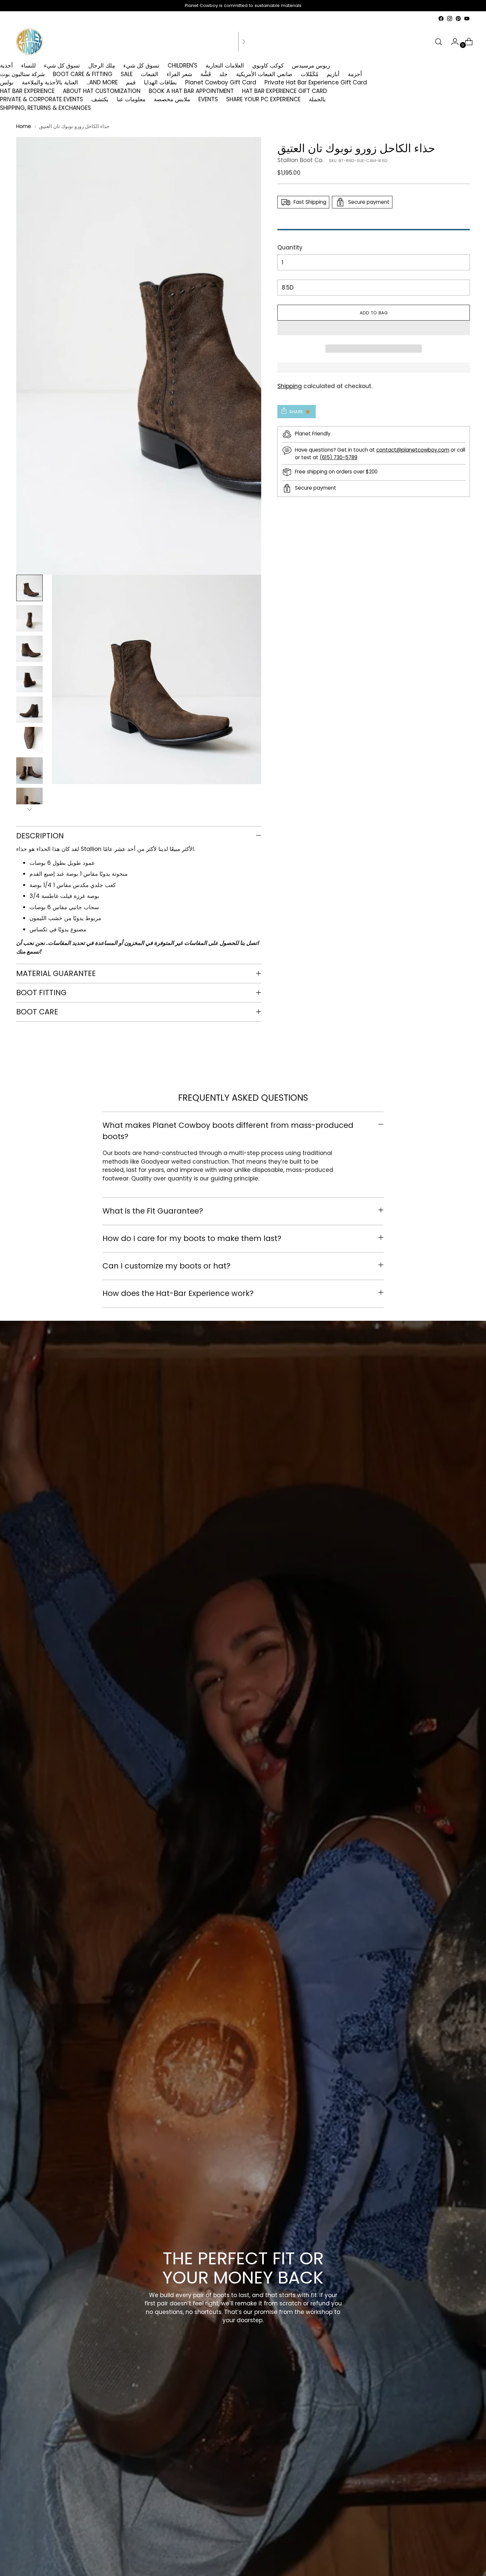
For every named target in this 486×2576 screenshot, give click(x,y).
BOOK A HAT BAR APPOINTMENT (191, 91)
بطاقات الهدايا (160, 82)
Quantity (290, 247)
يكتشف (100, 99)
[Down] (29, 809)
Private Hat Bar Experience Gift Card (316, 82)
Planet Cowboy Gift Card (221, 82)
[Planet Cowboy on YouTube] (467, 19)
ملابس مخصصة (172, 99)
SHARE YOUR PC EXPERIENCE (263, 99)
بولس (7, 82)
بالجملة (317, 99)
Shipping (290, 386)
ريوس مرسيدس (311, 66)
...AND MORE (102, 82)
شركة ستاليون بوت (22, 74)
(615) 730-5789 (339, 457)
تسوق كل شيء (62, 66)
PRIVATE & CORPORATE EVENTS (41, 99)
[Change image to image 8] (29, 801)
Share (296, 411)
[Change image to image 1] (29, 588)
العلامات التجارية (225, 66)
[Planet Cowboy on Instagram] (450, 19)
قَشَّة (206, 74)
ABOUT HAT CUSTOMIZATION (102, 91)
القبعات (150, 74)
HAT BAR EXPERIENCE (27, 91)
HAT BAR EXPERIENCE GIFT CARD (284, 91)
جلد (223, 74)
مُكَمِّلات (309, 74)
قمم (131, 82)
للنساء (28, 66)
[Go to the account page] (452, 42)
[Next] (244, 42)
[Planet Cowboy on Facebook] (441, 19)
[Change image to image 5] (29, 710)
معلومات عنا (131, 99)
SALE (127, 74)
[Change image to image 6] (29, 740)
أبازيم (333, 74)
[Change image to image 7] (29, 771)
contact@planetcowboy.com (413, 450)
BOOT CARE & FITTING (83, 74)
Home (24, 126)
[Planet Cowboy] (29, 42)
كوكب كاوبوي (268, 66)
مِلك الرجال (102, 66)
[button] (374, 328)
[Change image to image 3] (29, 649)
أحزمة (355, 74)
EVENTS (208, 99)
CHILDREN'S (182, 66)
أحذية (6, 66)
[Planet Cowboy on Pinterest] (458, 19)
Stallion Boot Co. (300, 160)
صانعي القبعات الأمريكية (264, 74)
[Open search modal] (438, 42)
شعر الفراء (179, 74)
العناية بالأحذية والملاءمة (50, 82)
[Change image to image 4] (29, 679)
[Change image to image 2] (29, 618)
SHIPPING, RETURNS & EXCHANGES (45, 108)
